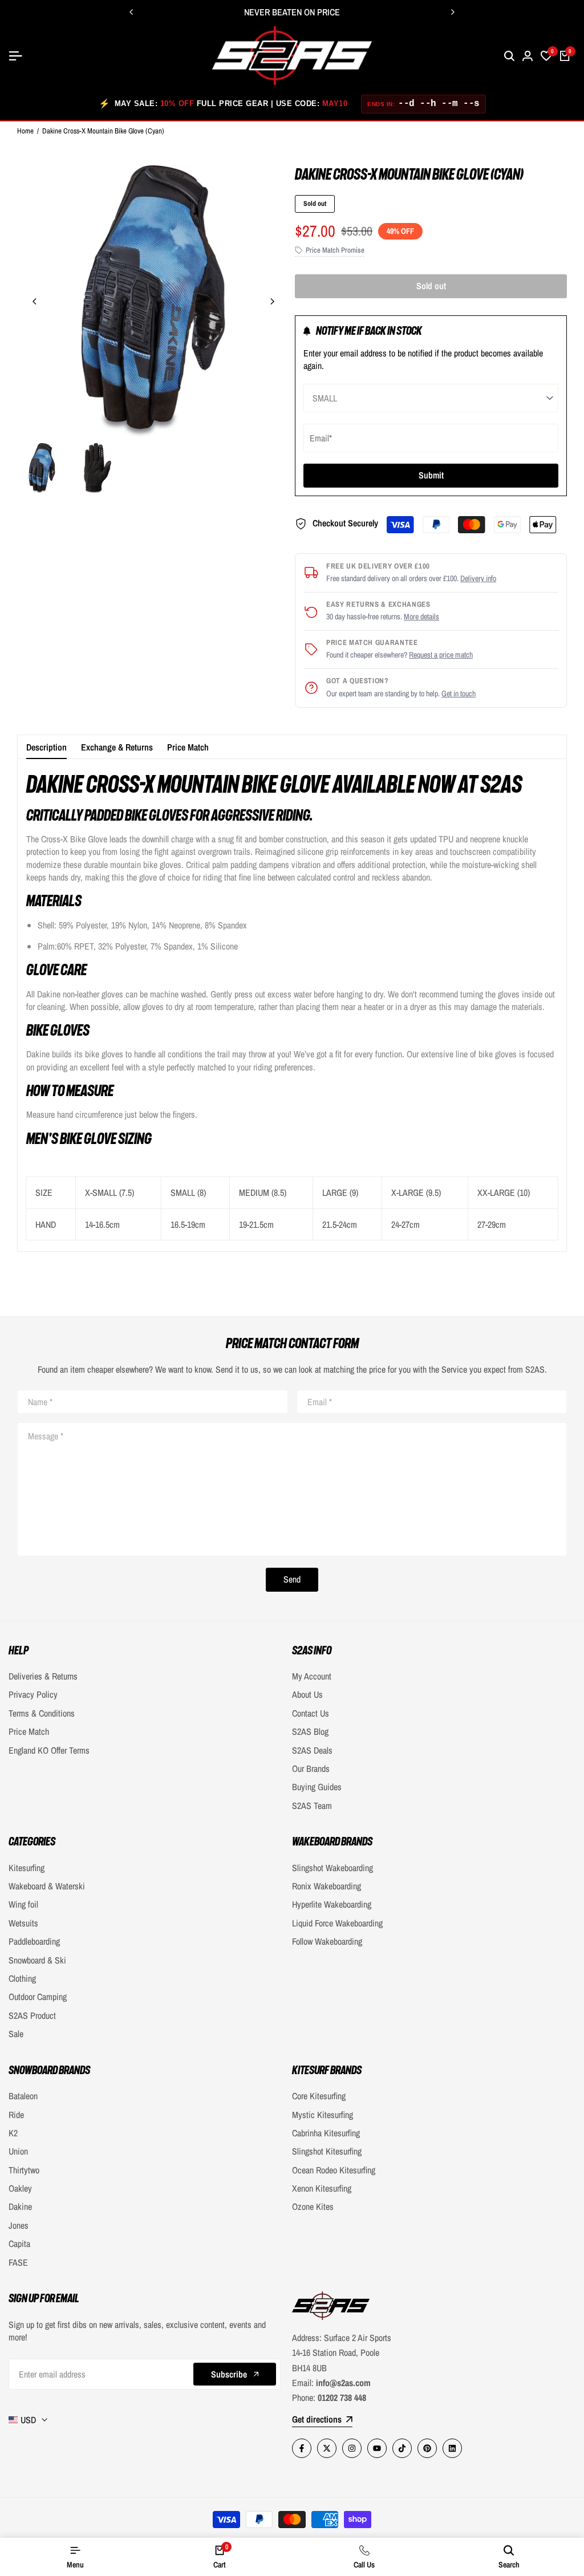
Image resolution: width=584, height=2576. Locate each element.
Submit (431, 475)
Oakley (20, 2188)
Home (25, 131)
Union (18, 2151)
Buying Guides (317, 1787)
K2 (13, 2133)
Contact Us (311, 1713)
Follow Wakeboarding (327, 1941)
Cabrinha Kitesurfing (326, 2133)
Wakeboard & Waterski (47, 1886)
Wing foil (23, 1904)
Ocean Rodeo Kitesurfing (334, 2170)
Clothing (22, 1978)
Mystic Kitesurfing (323, 2115)
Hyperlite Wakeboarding (332, 1904)
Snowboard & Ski (37, 1960)
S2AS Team (312, 1806)
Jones (19, 2225)
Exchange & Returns (117, 747)
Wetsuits (23, 1923)
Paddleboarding (34, 1941)
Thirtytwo (24, 2170)
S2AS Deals (312, 1750)
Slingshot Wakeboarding (332, 1868)
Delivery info (478, 578)
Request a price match (441, 655)
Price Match (188, 747)
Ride (16, 2115)
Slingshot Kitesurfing (327, 2151)
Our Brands (311, 1768)
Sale (16, 2034)
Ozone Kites (313, 2206)
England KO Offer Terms (49, 1750)
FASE (18, 2262)
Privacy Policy (33, 1694)
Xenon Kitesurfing (322, 2188)
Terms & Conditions (42, 1713)
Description (46, 747)
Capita (19, 2244)
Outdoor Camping (38, 1997)
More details (421, 616)
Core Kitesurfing (319, 2096)
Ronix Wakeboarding (327, 1886)
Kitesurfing (27, 1868)
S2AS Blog (310, 1731)
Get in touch (459, 693)
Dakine (20, 2206)
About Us (307, 1694)
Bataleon (23, 2096)
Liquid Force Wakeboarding (337, 1923)
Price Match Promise (335, 250)
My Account (312, 1676)
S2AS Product (32, 2015)
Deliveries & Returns (43, 1676)
